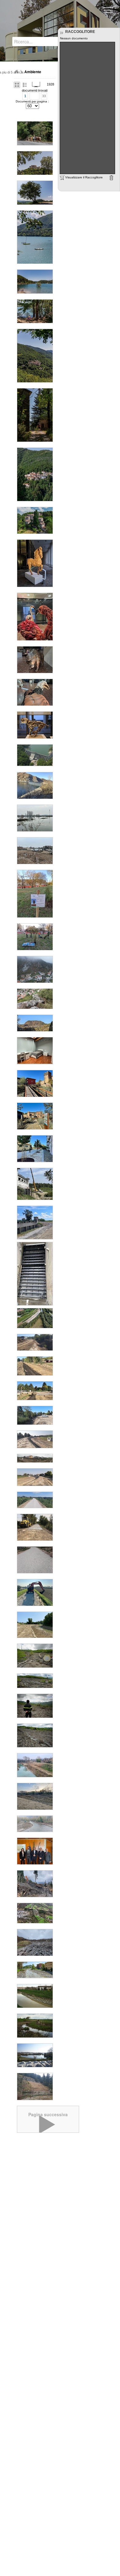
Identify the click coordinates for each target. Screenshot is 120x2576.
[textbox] (39, 42)
